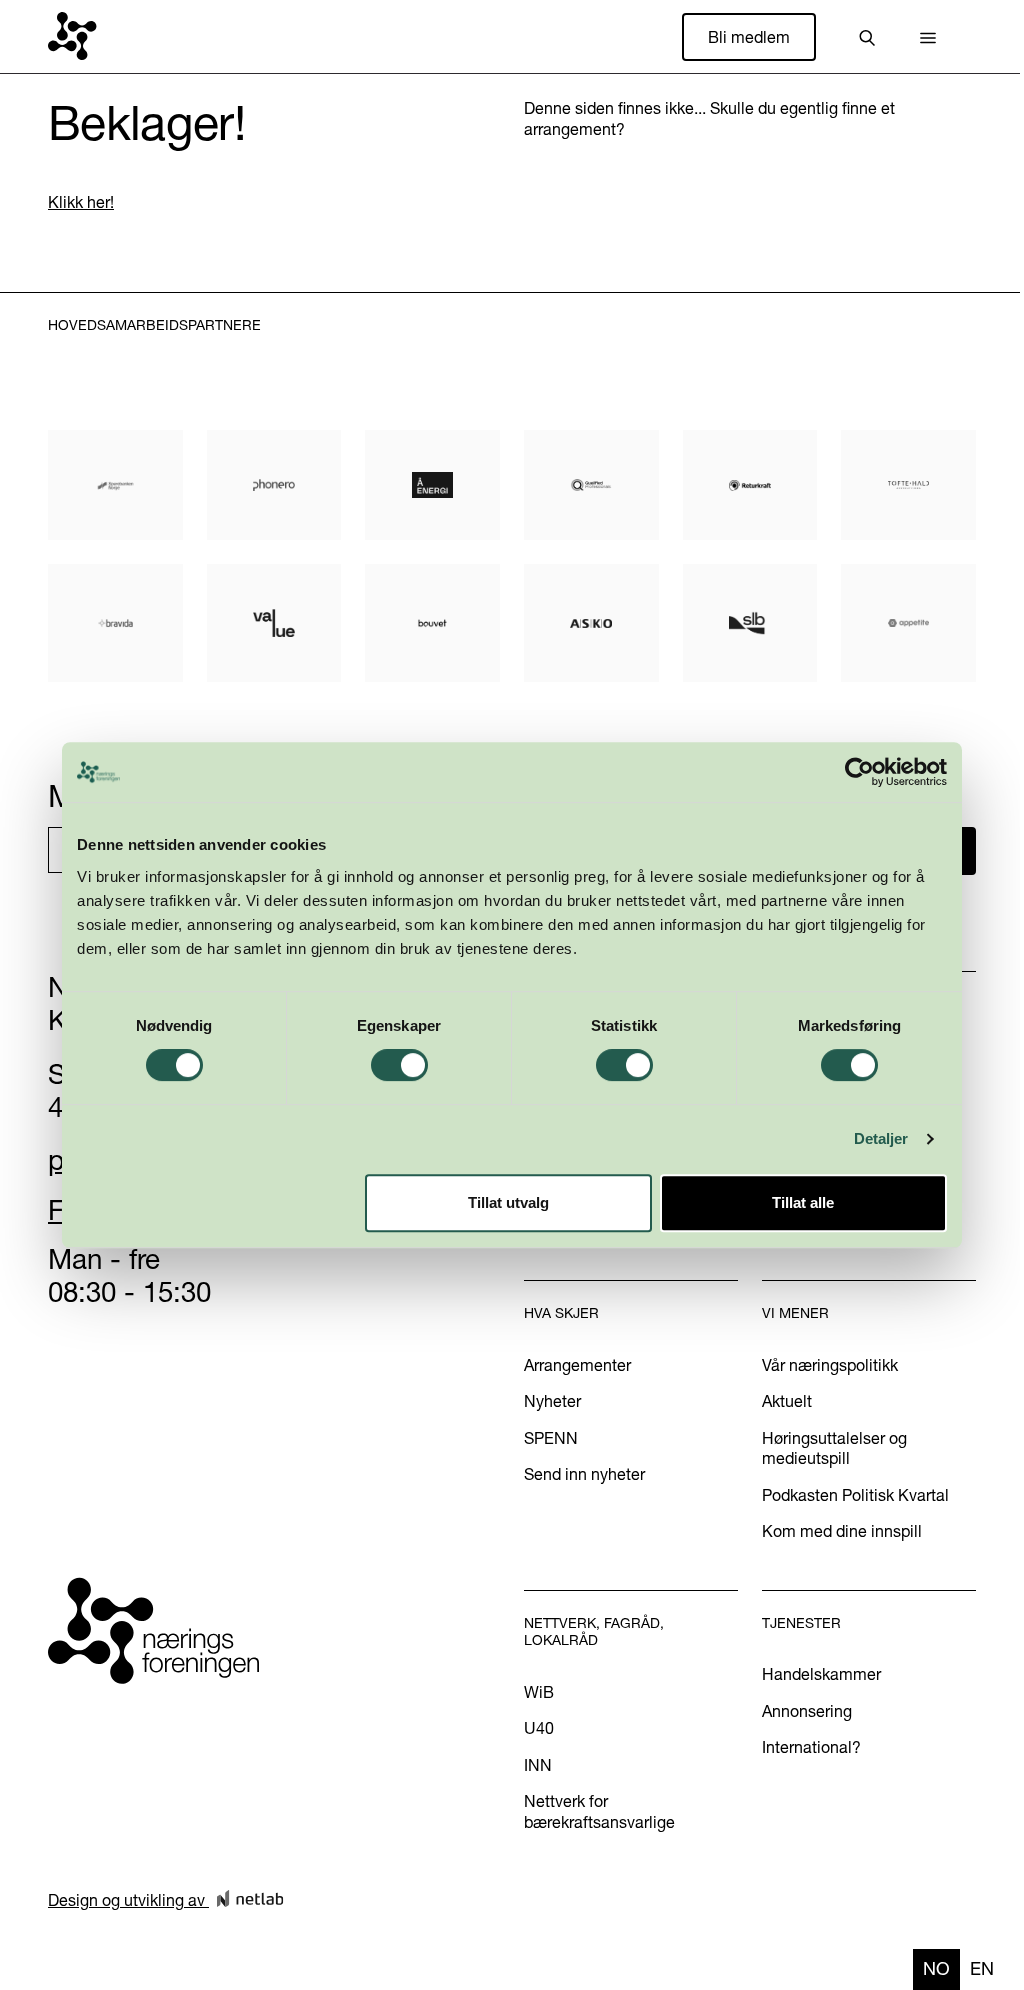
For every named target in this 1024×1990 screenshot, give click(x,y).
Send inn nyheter (584, 1474)
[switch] (399, 1065)
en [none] (982, 1968)
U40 (539, 1728)
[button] (928, 37)
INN (538, 1765)
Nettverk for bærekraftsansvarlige (599, 1811)
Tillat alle (803, 1202)
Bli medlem (749, 37)
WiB (539, 1692)
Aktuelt (787, 1401)
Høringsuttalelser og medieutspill (834, 1448)
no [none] (936, 1968)
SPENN (551, 1438)
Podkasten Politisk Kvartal (855, 1495)
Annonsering (807, 1711)
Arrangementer (577, 1365)
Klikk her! (81, 202)
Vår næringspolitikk (830, 1365)
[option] (982, 1969)
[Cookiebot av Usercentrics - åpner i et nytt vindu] (859, 772)
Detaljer (881, 1138)
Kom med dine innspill (842, 1531)
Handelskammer (821, 1674)
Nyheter (552, 1401)
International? (811, 1747)
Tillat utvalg (508, 1202)
